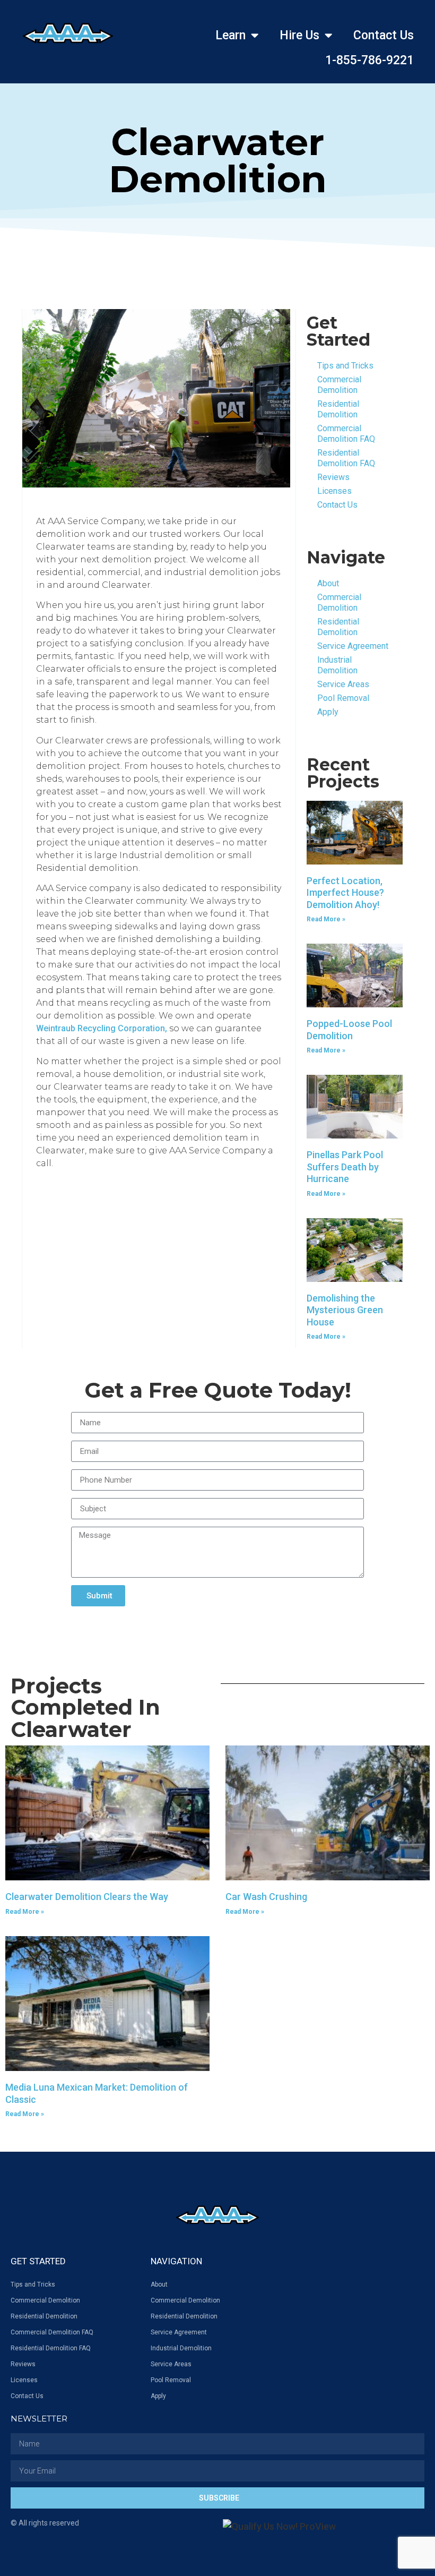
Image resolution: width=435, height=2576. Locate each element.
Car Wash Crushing (266, 1897)
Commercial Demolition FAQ (346, 434)
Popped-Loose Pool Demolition (349, 1030)
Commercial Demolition (339, 385)
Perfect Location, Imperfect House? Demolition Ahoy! (345, 893)
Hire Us (299, 35)
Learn (230, 35)
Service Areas (343, 684)
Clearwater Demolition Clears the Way (87, 1897)
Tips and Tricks (345, 366)
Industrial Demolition (337, 665)
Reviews (333, 477)
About (328, 583)
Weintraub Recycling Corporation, (102, 1028)
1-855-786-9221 (369, 60)
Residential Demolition (338, 409)
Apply (328, 712)
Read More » (326, 919)
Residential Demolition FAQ (346, 458)
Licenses (334, 491)
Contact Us (384, 35)
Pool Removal (343, 698)
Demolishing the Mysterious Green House (345, 1310)
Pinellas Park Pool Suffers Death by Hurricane (345, 1167)
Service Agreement (353, 646)
